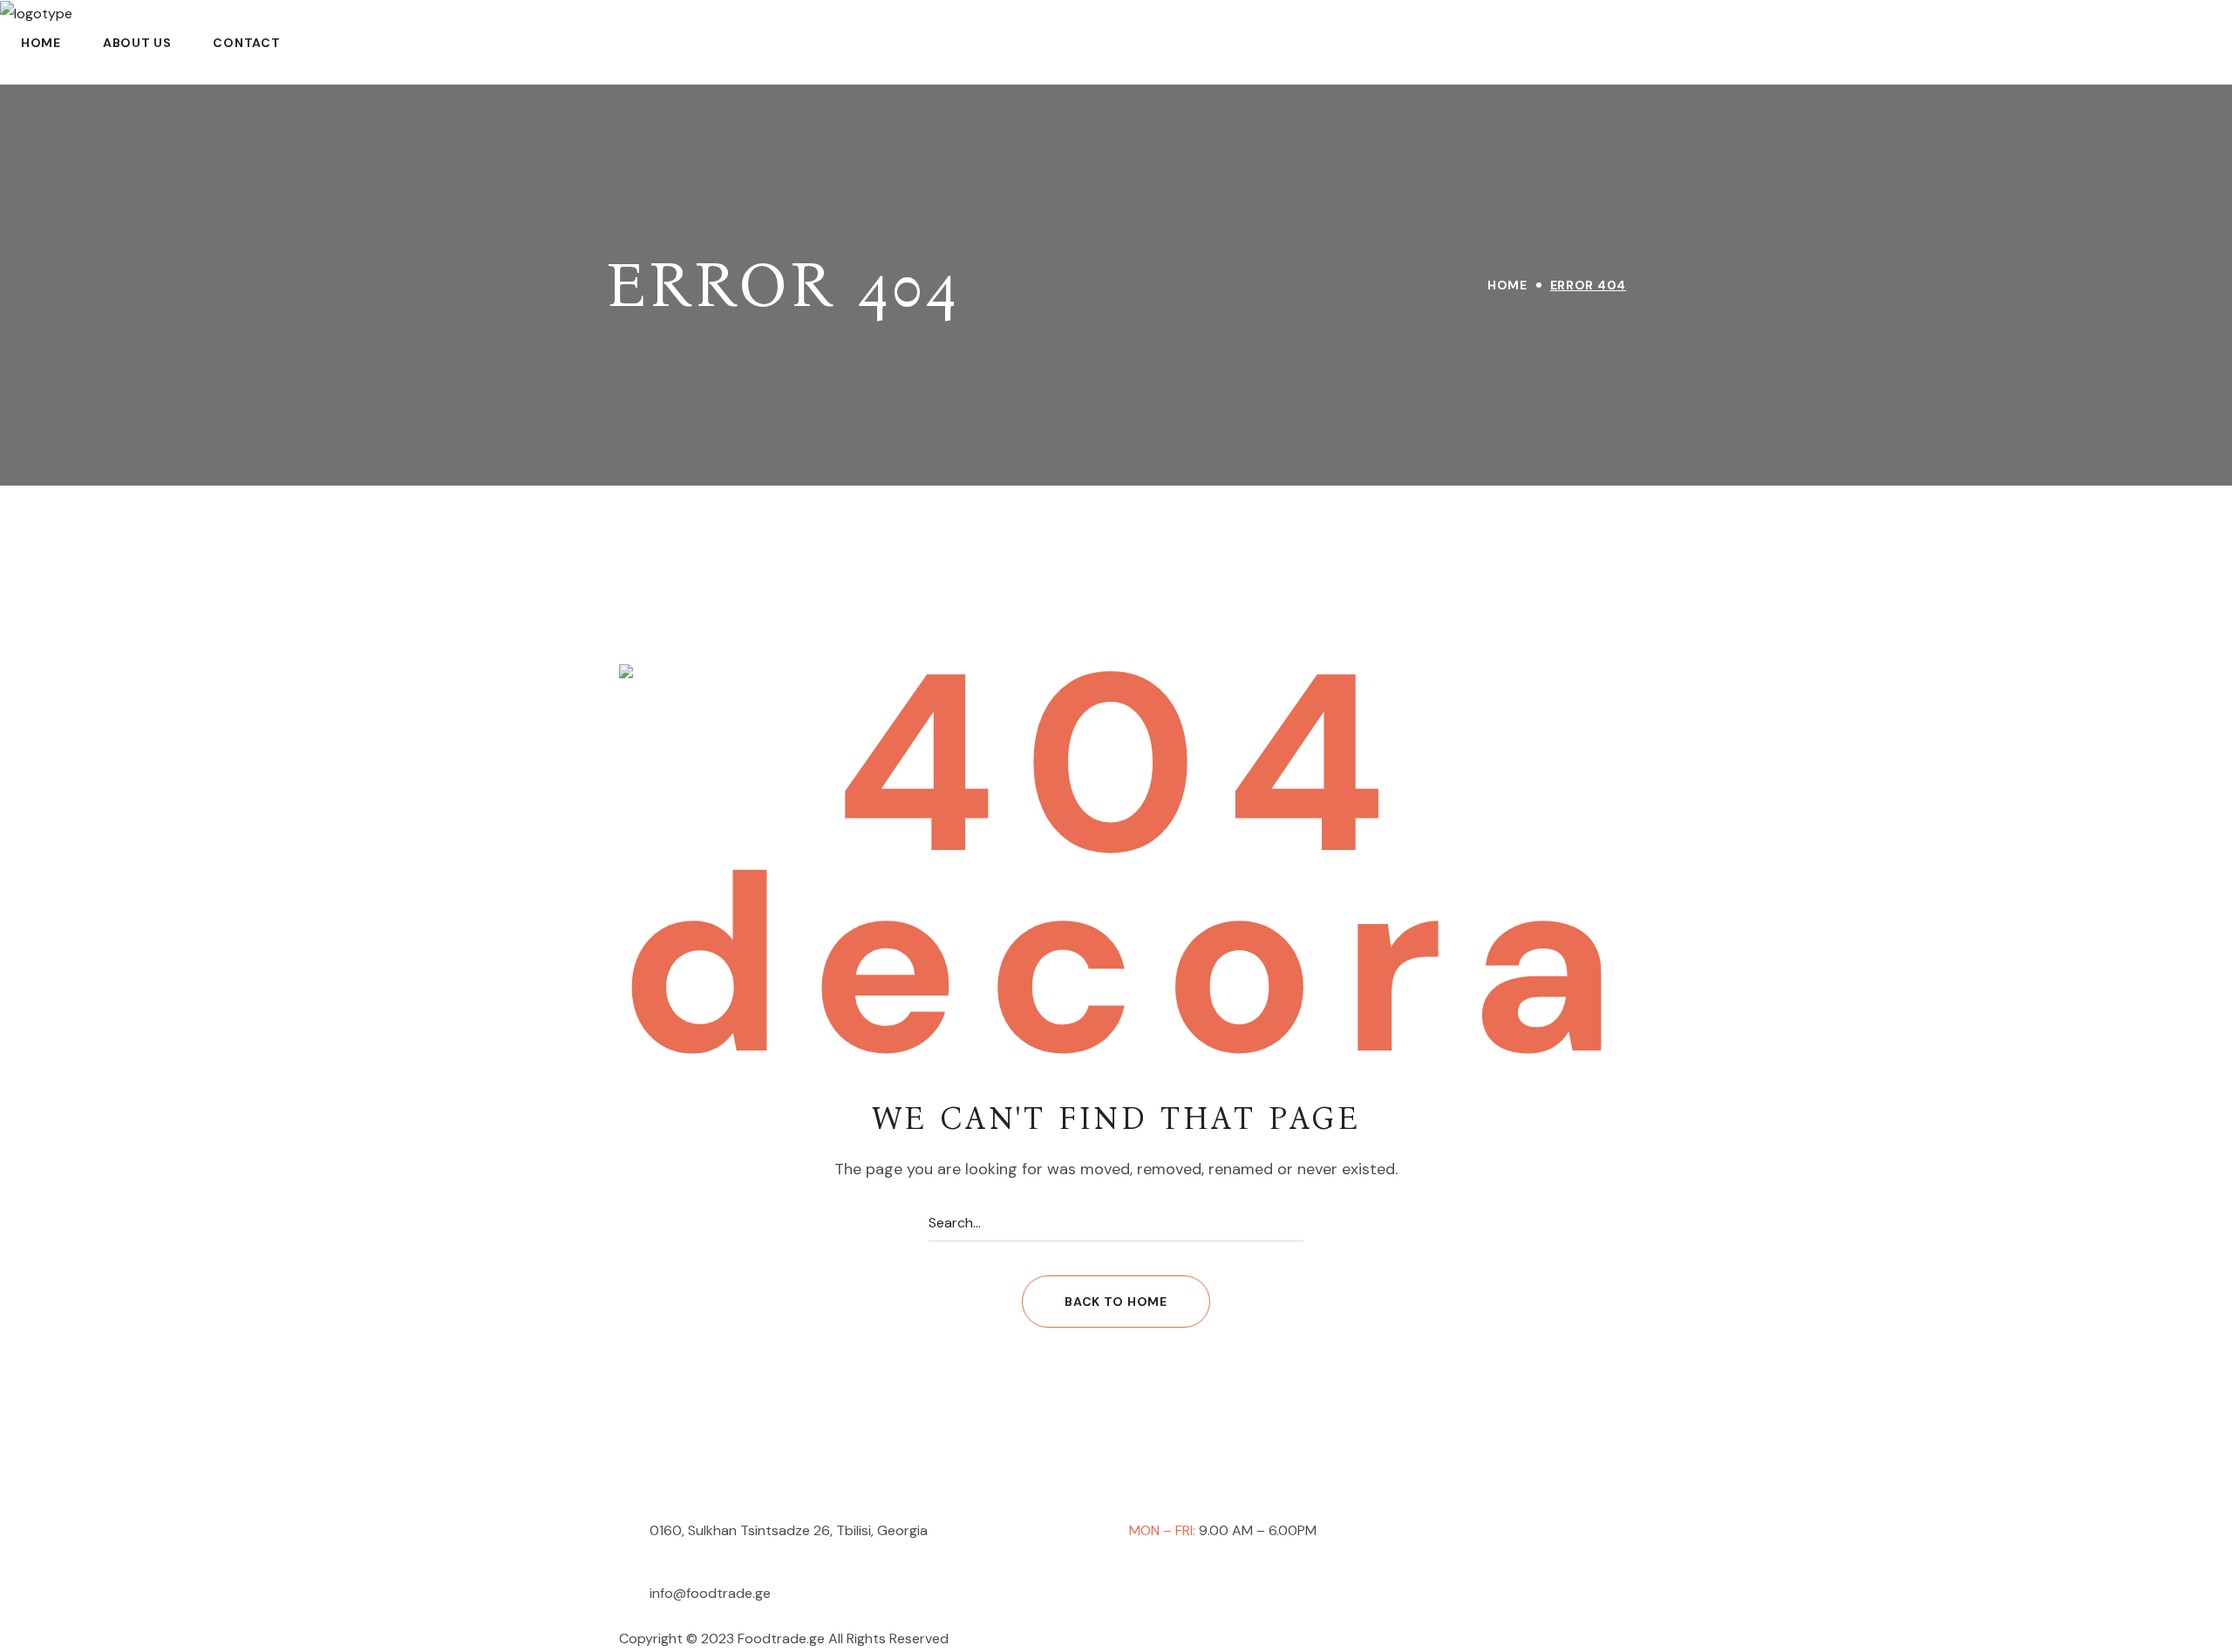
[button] (1116, 1302)
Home (1507, 285)
